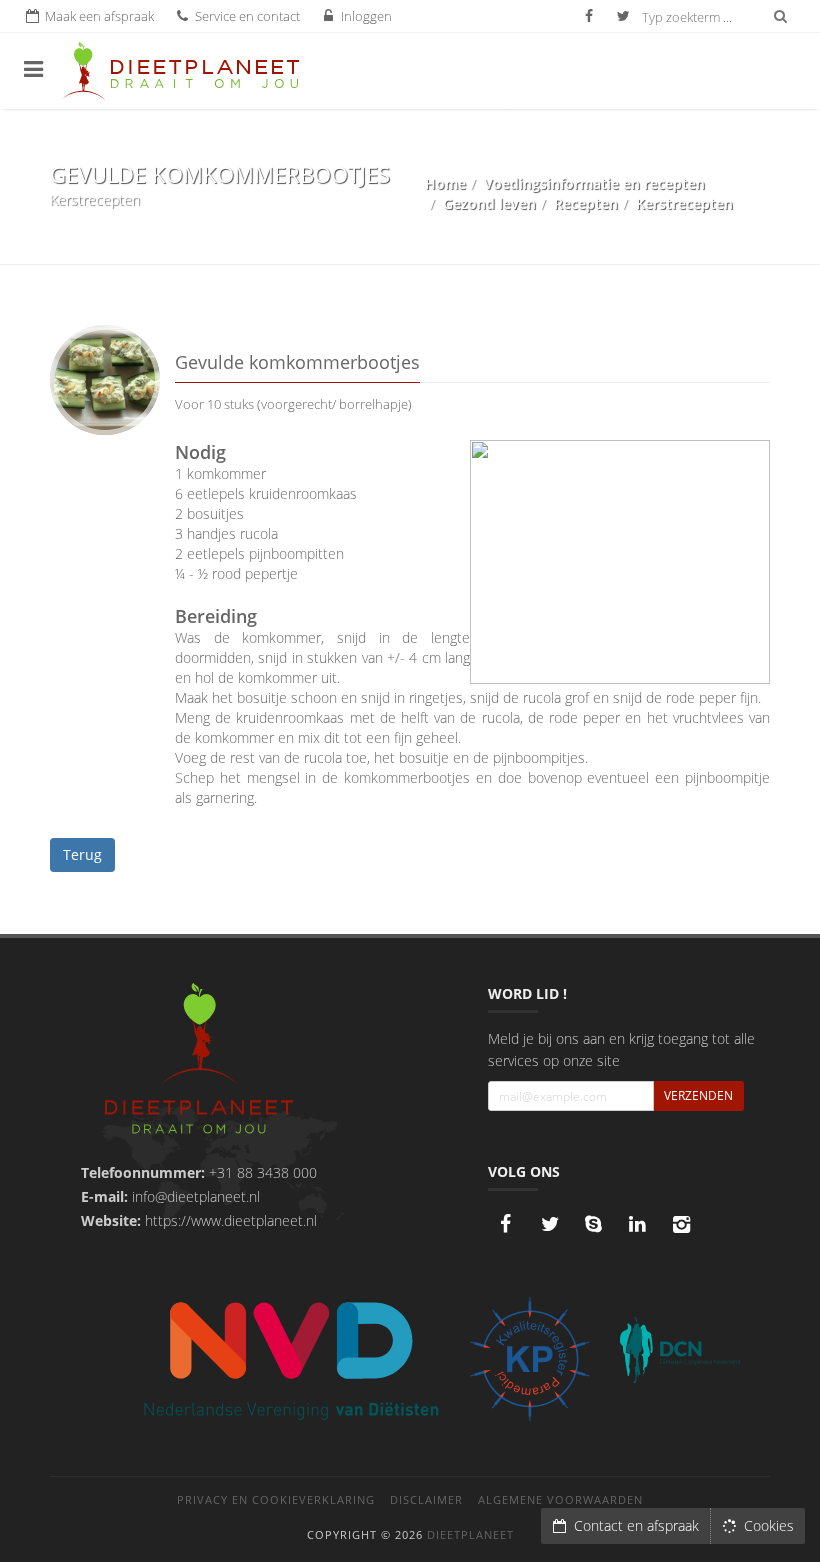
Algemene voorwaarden (560, 1499)
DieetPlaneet (470, 1534)
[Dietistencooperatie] (680, 1350)
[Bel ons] (594, 1224)
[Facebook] (506, 1224)
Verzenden (698, 1095)
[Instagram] (682, 1224)
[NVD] (290, 1358)
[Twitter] (550, 1224)
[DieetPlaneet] (199, 1061)
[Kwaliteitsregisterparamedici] (530, 1359)
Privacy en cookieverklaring (276, 1499)
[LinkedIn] (638, 1224)
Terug (82, 854)
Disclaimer (426, 1499)
